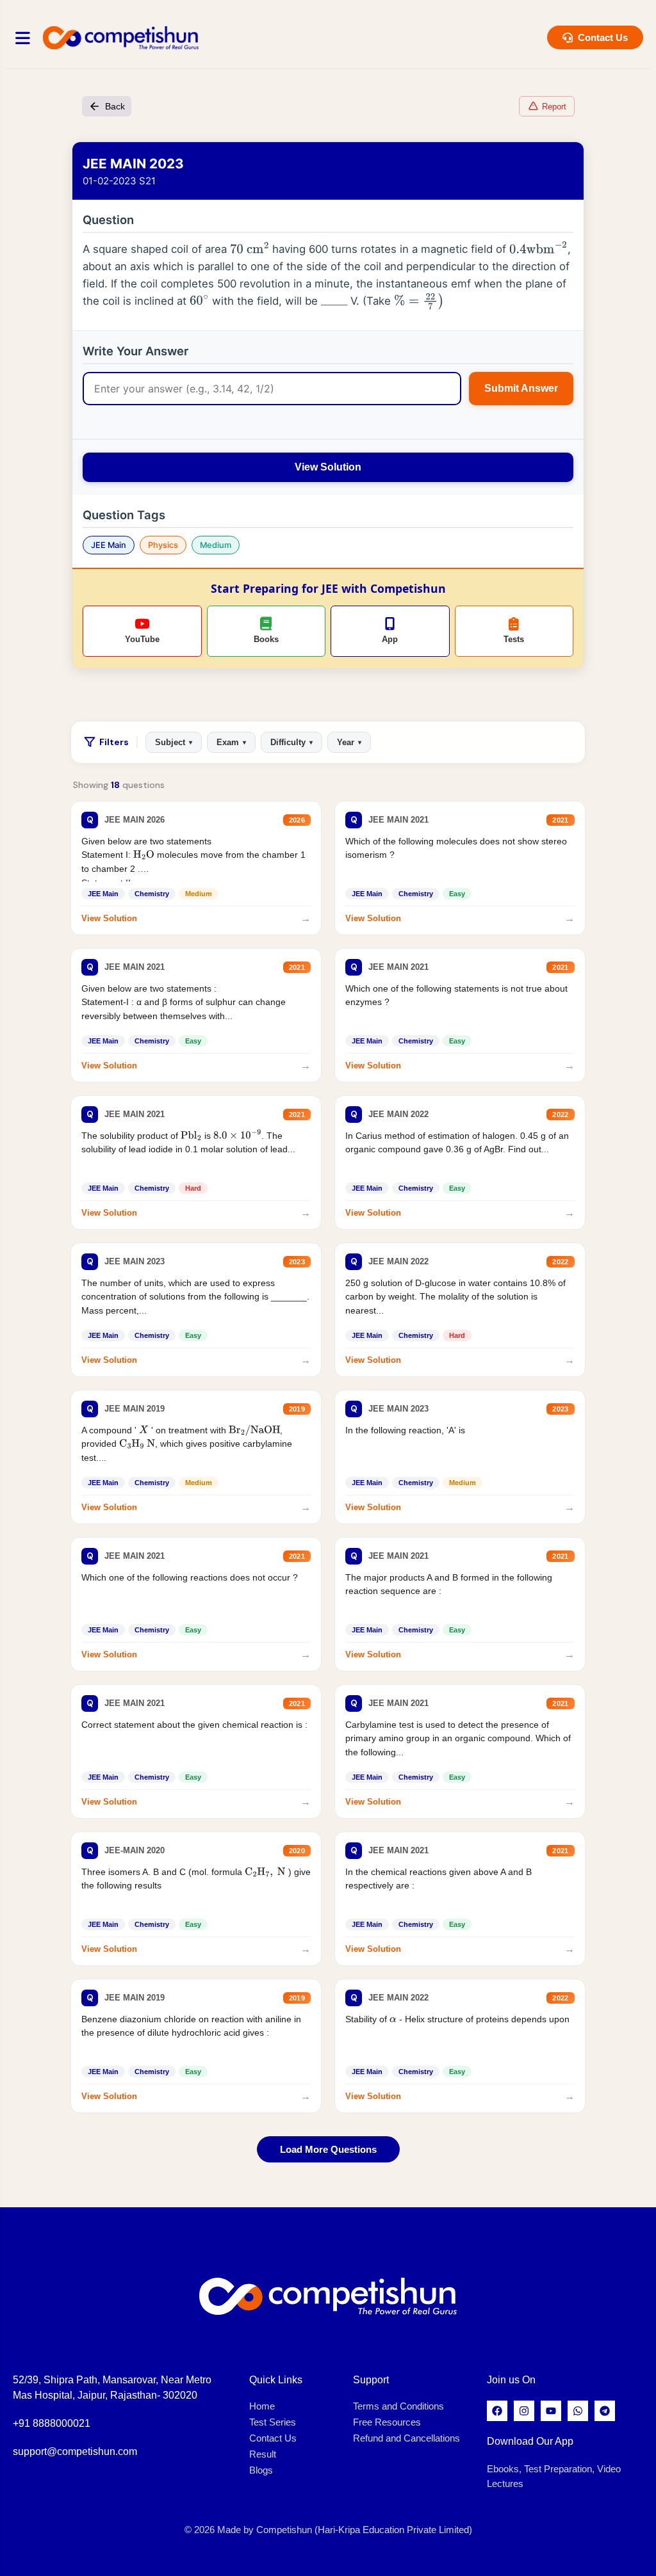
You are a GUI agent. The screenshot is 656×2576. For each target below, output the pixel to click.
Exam (231, 742)
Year (349, 742)
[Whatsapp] (578, 2411)
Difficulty (291, 742)
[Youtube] (551, 2411)
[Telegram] (605, 2411)
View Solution (328, 467)
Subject (174, 742)
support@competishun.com (75, 2451)
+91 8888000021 (52, 2423)
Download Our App (530, 2441)
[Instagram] (524, 2411)
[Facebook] (497, 2411)
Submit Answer (521, 388)
